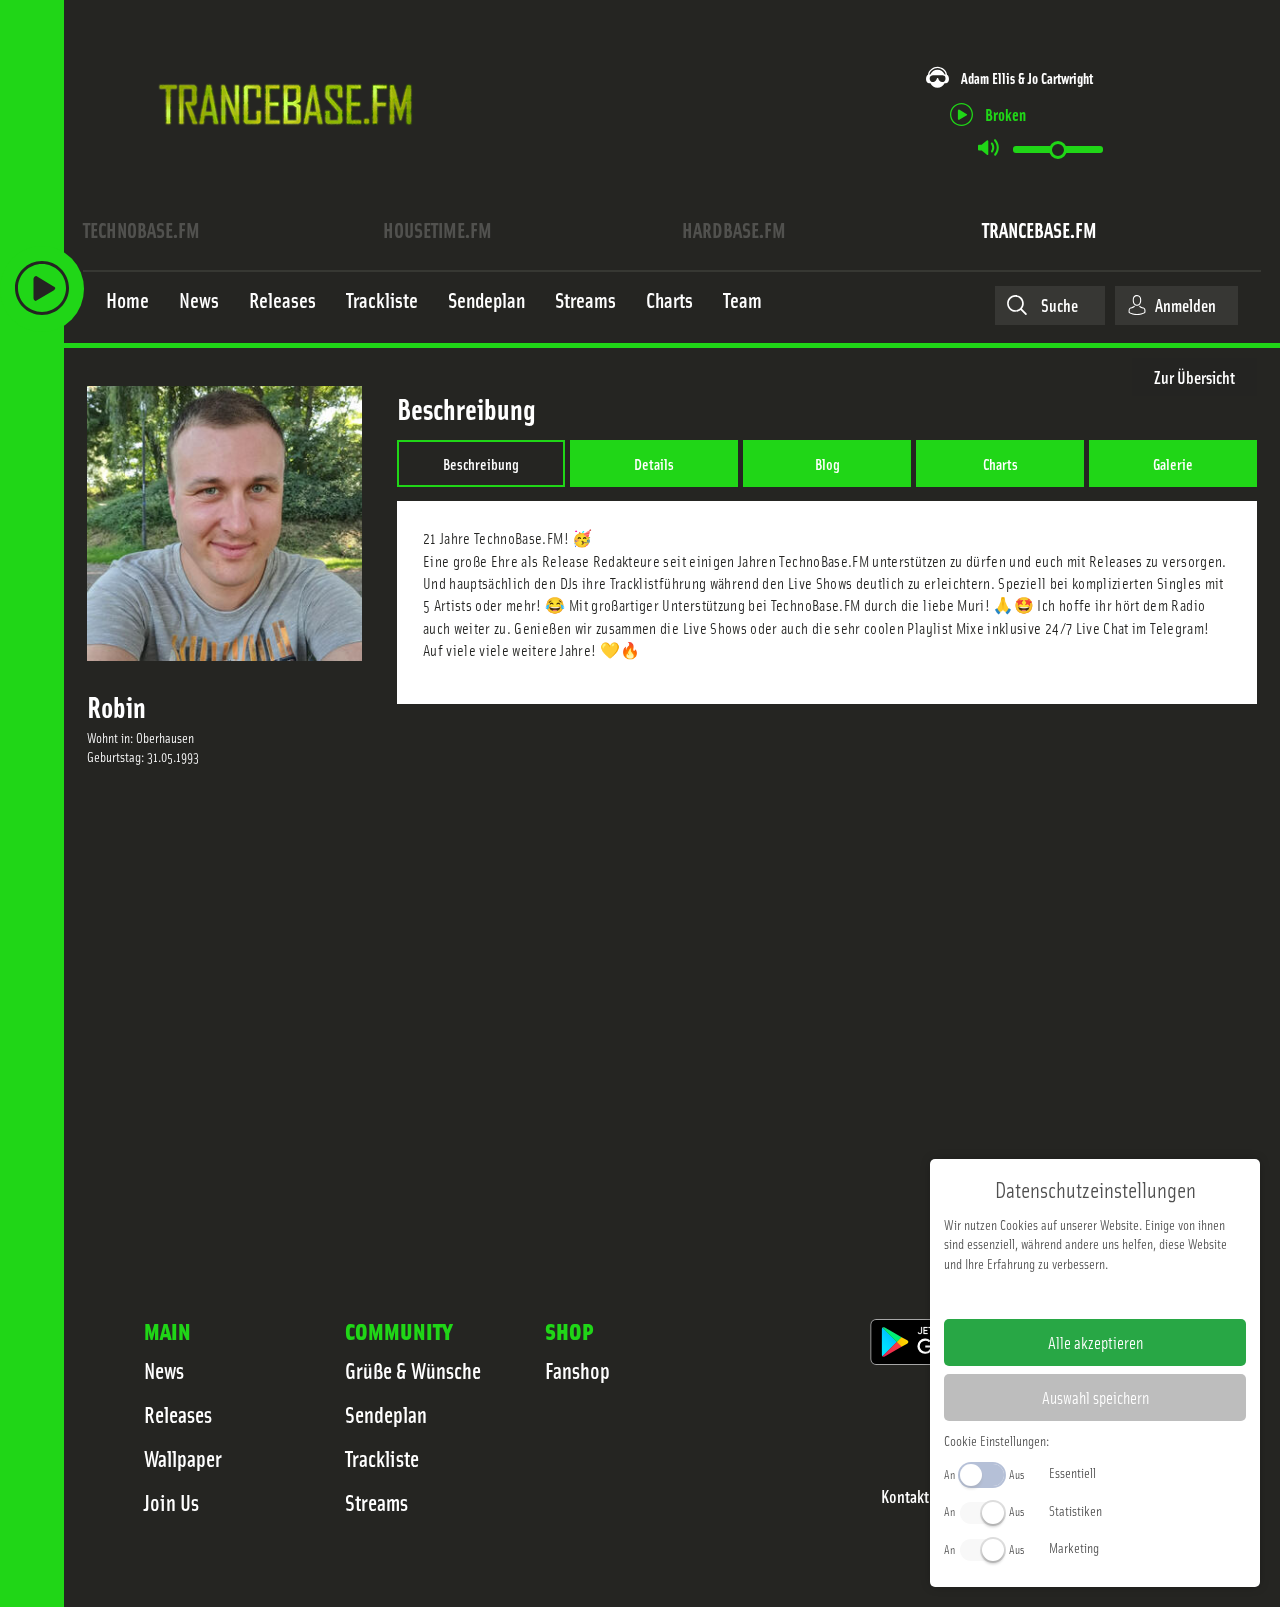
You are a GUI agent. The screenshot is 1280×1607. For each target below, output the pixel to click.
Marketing (1074, 1547)
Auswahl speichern (1095, 1397)
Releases (178, 1414)
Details (654, 463)
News (164, 1370)
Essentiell (1072, 1472)
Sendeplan (386, 1414)
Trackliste (382, 1458)
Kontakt (905, 1496)
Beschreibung (481, 463)
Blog (827, 463)
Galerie (1173, 463)
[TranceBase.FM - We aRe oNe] (292, 153)
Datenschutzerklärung (1129, 1295)
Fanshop (577, 1370)
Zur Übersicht (1194, 376)
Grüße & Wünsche (413, 1370)
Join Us (171, 1502)
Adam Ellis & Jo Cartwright (1027, 77)
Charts (1000, 463)
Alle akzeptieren (1095, 1342)
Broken (1005, 113)
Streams (376, 1502)
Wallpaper (183, 1458)
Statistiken (1075, 1510)
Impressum (1033, 1295)
